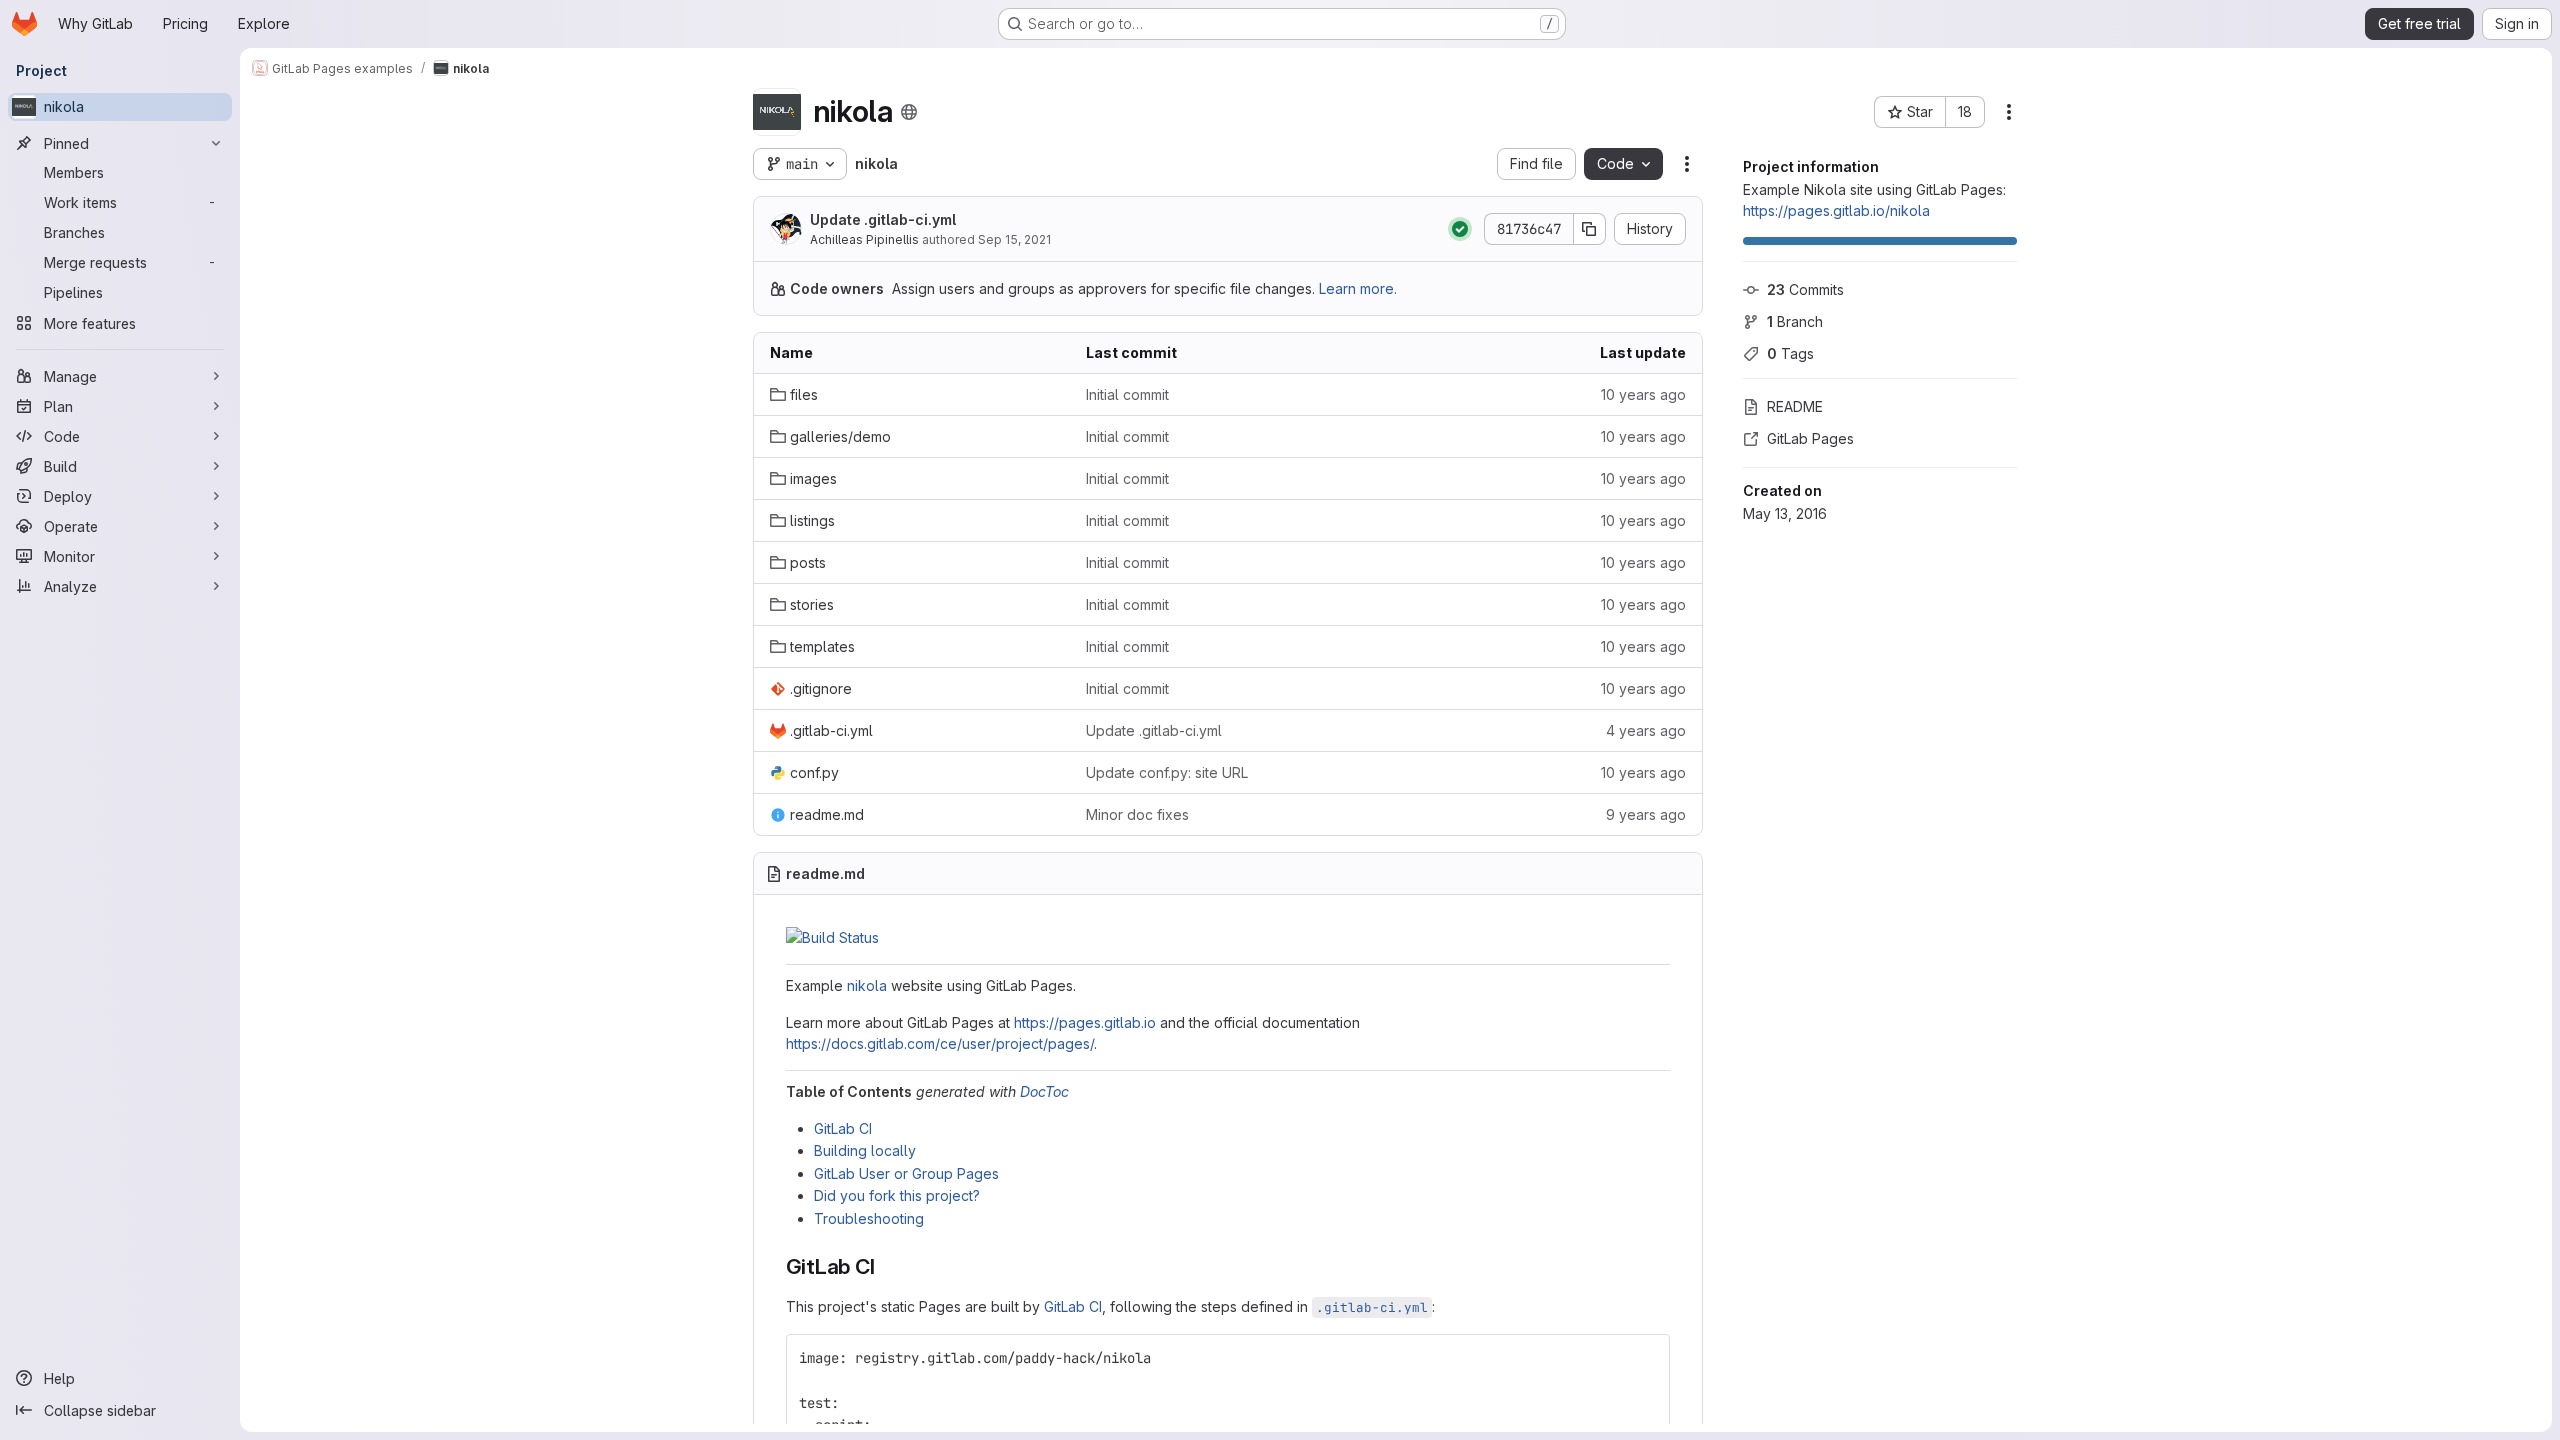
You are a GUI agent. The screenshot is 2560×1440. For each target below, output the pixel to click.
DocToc (1044, 1091)
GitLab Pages (1810, 438)
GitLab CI (843, 1128)
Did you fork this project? (897, 1195)
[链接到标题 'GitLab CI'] (886, 1266)
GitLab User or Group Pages (906, 1173)
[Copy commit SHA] (1590, 229)
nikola (867, 985)
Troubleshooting (869, 1218)
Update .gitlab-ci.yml (883, 219)
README (1795, 406)
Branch (1795, 321)
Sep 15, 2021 (1014, 239)
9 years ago (1646, 814)
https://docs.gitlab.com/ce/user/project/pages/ (940, 1043)
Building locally (865, 1150)
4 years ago (1646, 730)
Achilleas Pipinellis (864, 239)
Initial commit (1127, 394)
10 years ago (1643, 394)
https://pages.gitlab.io (1085, 1022)
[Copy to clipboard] (1646, 1358)
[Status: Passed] (1460, 229)
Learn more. (1358, 288)
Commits (1805, 289)
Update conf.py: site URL (1167, 772)
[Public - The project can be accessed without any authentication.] (909, 112)
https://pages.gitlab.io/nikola (1836, 210)
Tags (1790, 353)
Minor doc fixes (1137, 814)
